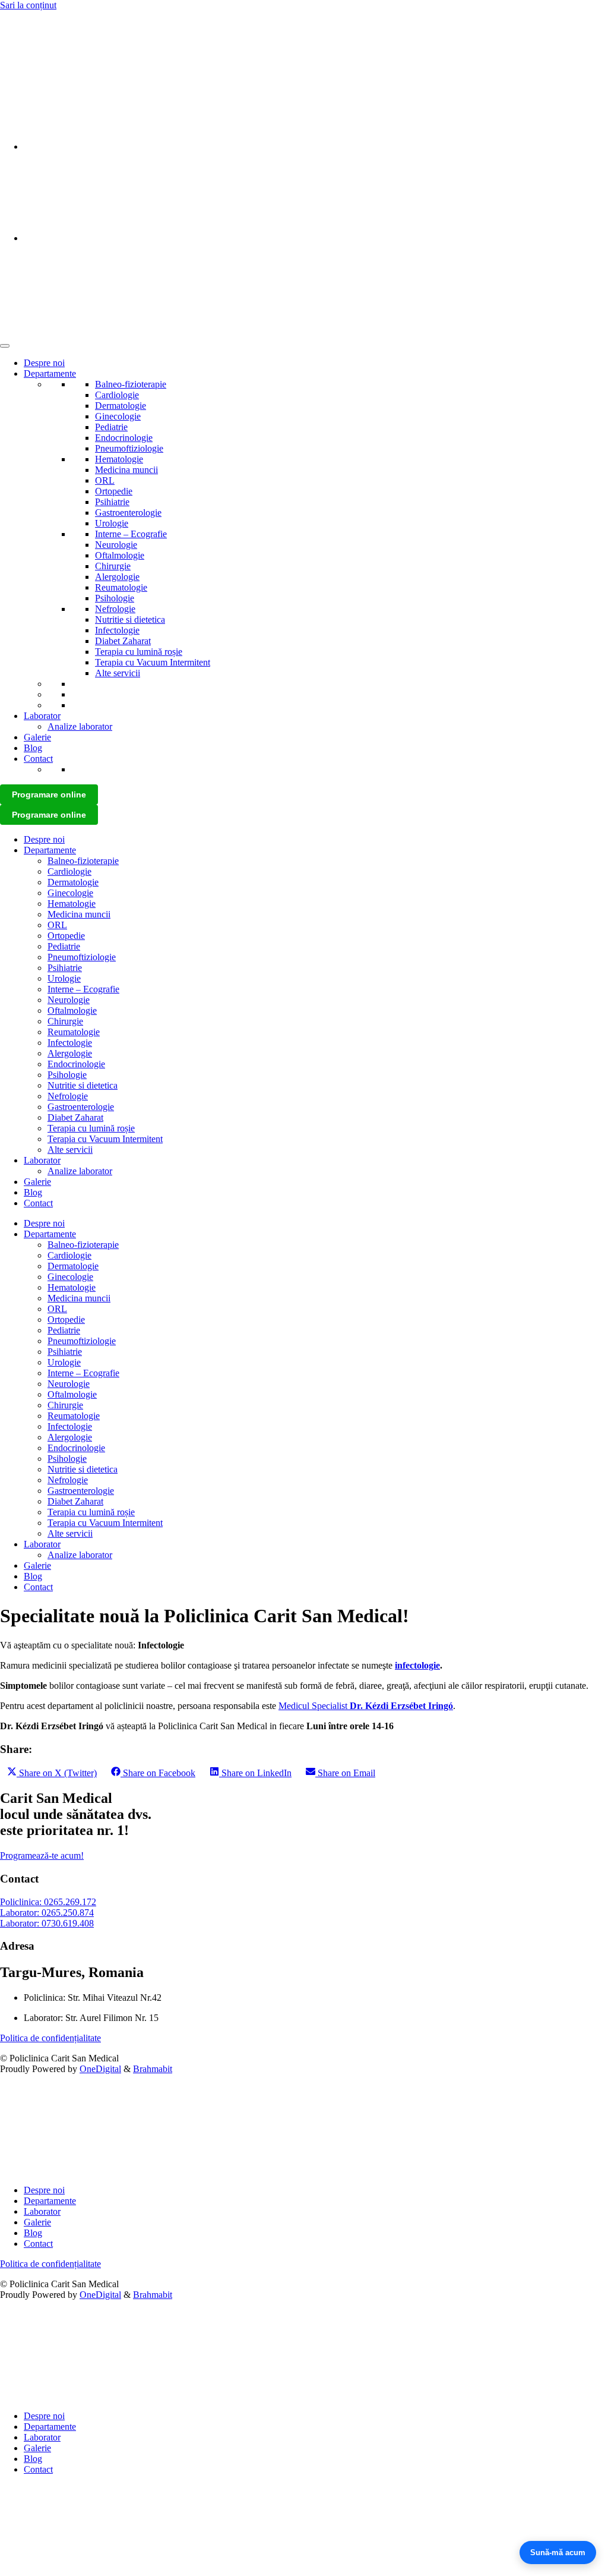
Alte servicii (118, 673)
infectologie (417, 1665)
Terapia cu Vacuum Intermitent (153, 662)
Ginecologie (118, 416)
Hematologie (119, 459)
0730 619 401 (26, 45)
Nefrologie (115, 609)
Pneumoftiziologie (129, 448)
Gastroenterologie (128, 513)
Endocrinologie (124, 438)
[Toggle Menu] (5, 346)
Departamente (50, 373)
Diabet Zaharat (123, 641)
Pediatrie (111, 427)
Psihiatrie (112, 502)
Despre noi (44, 363)
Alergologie (117, 577)
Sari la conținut (28, 5)
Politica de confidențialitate (50, 2038)
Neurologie (116, 545)
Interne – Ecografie (131, 534)
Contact (38, 759)
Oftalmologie (120, 555)
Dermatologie (121, 406)
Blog (33, 748)
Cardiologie (117, 395)
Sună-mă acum (558, 2553)
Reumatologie (121, 587)
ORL (105, 480)
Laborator (42, 716)
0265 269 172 (26, 25)
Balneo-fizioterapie (131, 384)
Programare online (49, 794)
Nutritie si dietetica (130, 619)
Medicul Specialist (366, 1706)
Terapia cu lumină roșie (139, 652)
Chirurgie (113, 566)
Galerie (37, 737)
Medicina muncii (126, 470)
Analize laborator (80, 726)
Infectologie (117, 630)
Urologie (112, 523)
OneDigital (100, 2069)
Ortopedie (114, 491)
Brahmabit (153, 2069)
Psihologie (115, 598)
